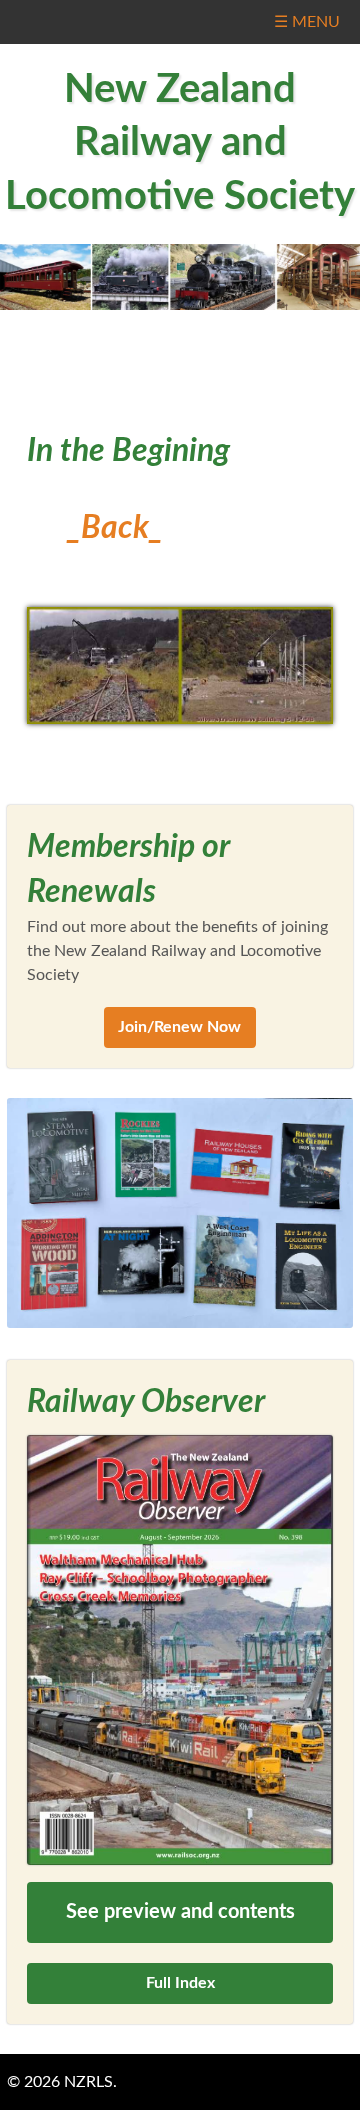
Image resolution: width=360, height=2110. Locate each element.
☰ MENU (307, 22)
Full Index (180, 1983)
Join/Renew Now (179, 1027)
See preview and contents (180, 1912)
